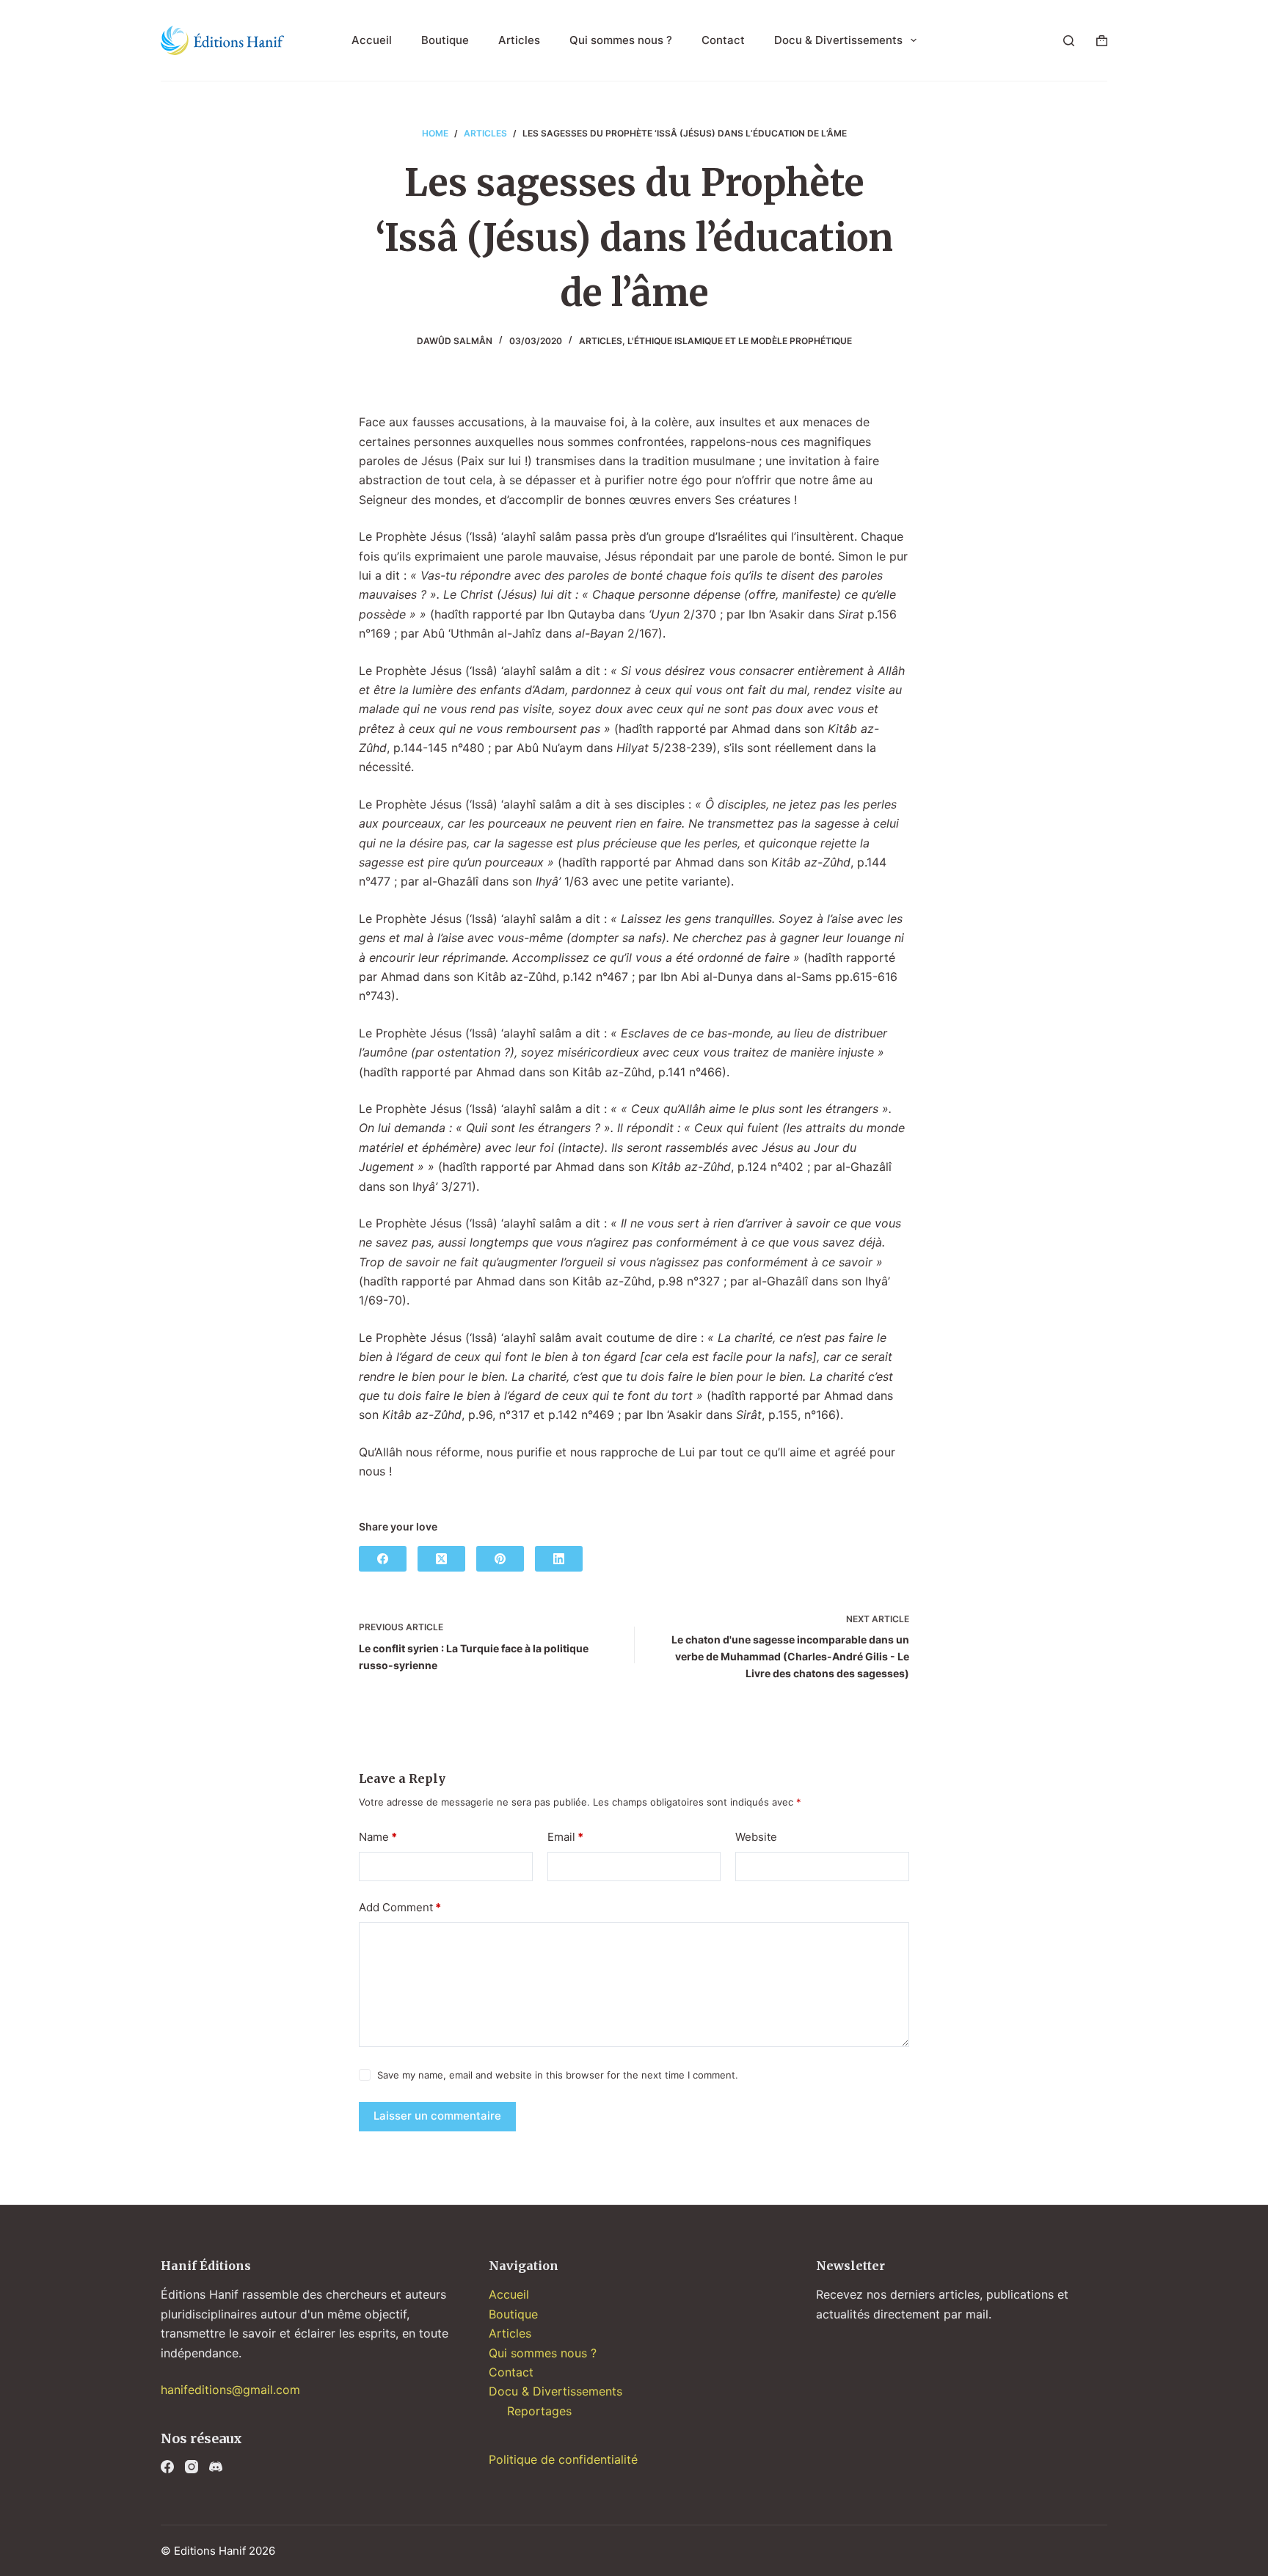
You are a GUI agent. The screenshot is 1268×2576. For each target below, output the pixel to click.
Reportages (539, 2411)
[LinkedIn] (559, 1559)
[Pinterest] (500, 1559)
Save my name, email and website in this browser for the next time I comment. (558, 2075)
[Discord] (216, 2467)
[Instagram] (192, 2467)
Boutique (445, 40)
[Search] (1069, 41)
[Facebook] (383, 1559)
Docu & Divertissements (838, 40)
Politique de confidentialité (563, 2459)
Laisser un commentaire (437, 2116)
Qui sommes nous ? (621, 40)
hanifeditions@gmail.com (230, 2390)
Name (378, 1837)
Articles (519, 40)
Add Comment (400, 1907)
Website (756, 1837)
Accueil (372, 40)
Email (565, 1837)
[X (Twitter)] (441, 1559)
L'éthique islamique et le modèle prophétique (740, 341)
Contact (723, 40)
